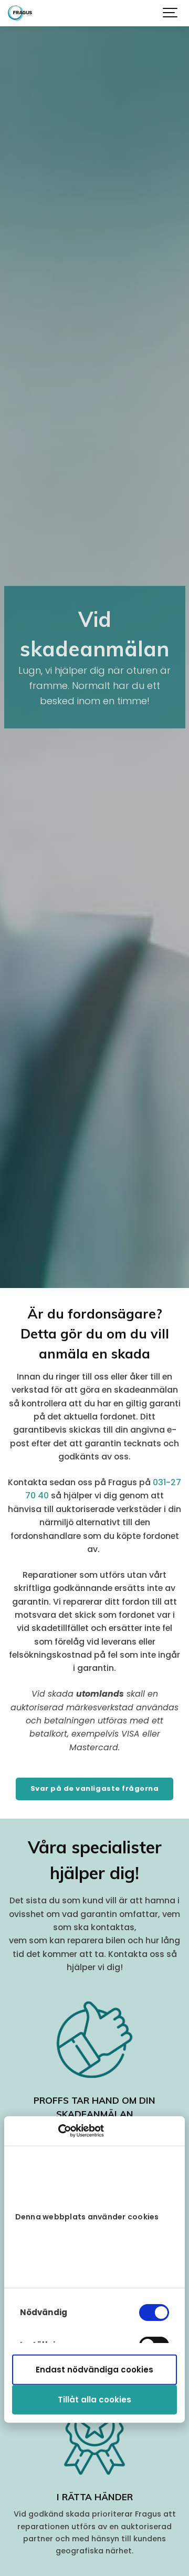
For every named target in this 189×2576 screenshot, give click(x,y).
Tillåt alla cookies (94, 2400)
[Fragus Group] (20, 13)
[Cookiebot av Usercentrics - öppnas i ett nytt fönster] (58, 2131)
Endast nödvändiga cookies (94, 2370)
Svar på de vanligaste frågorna (95, 1788)
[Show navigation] (171, 13)
